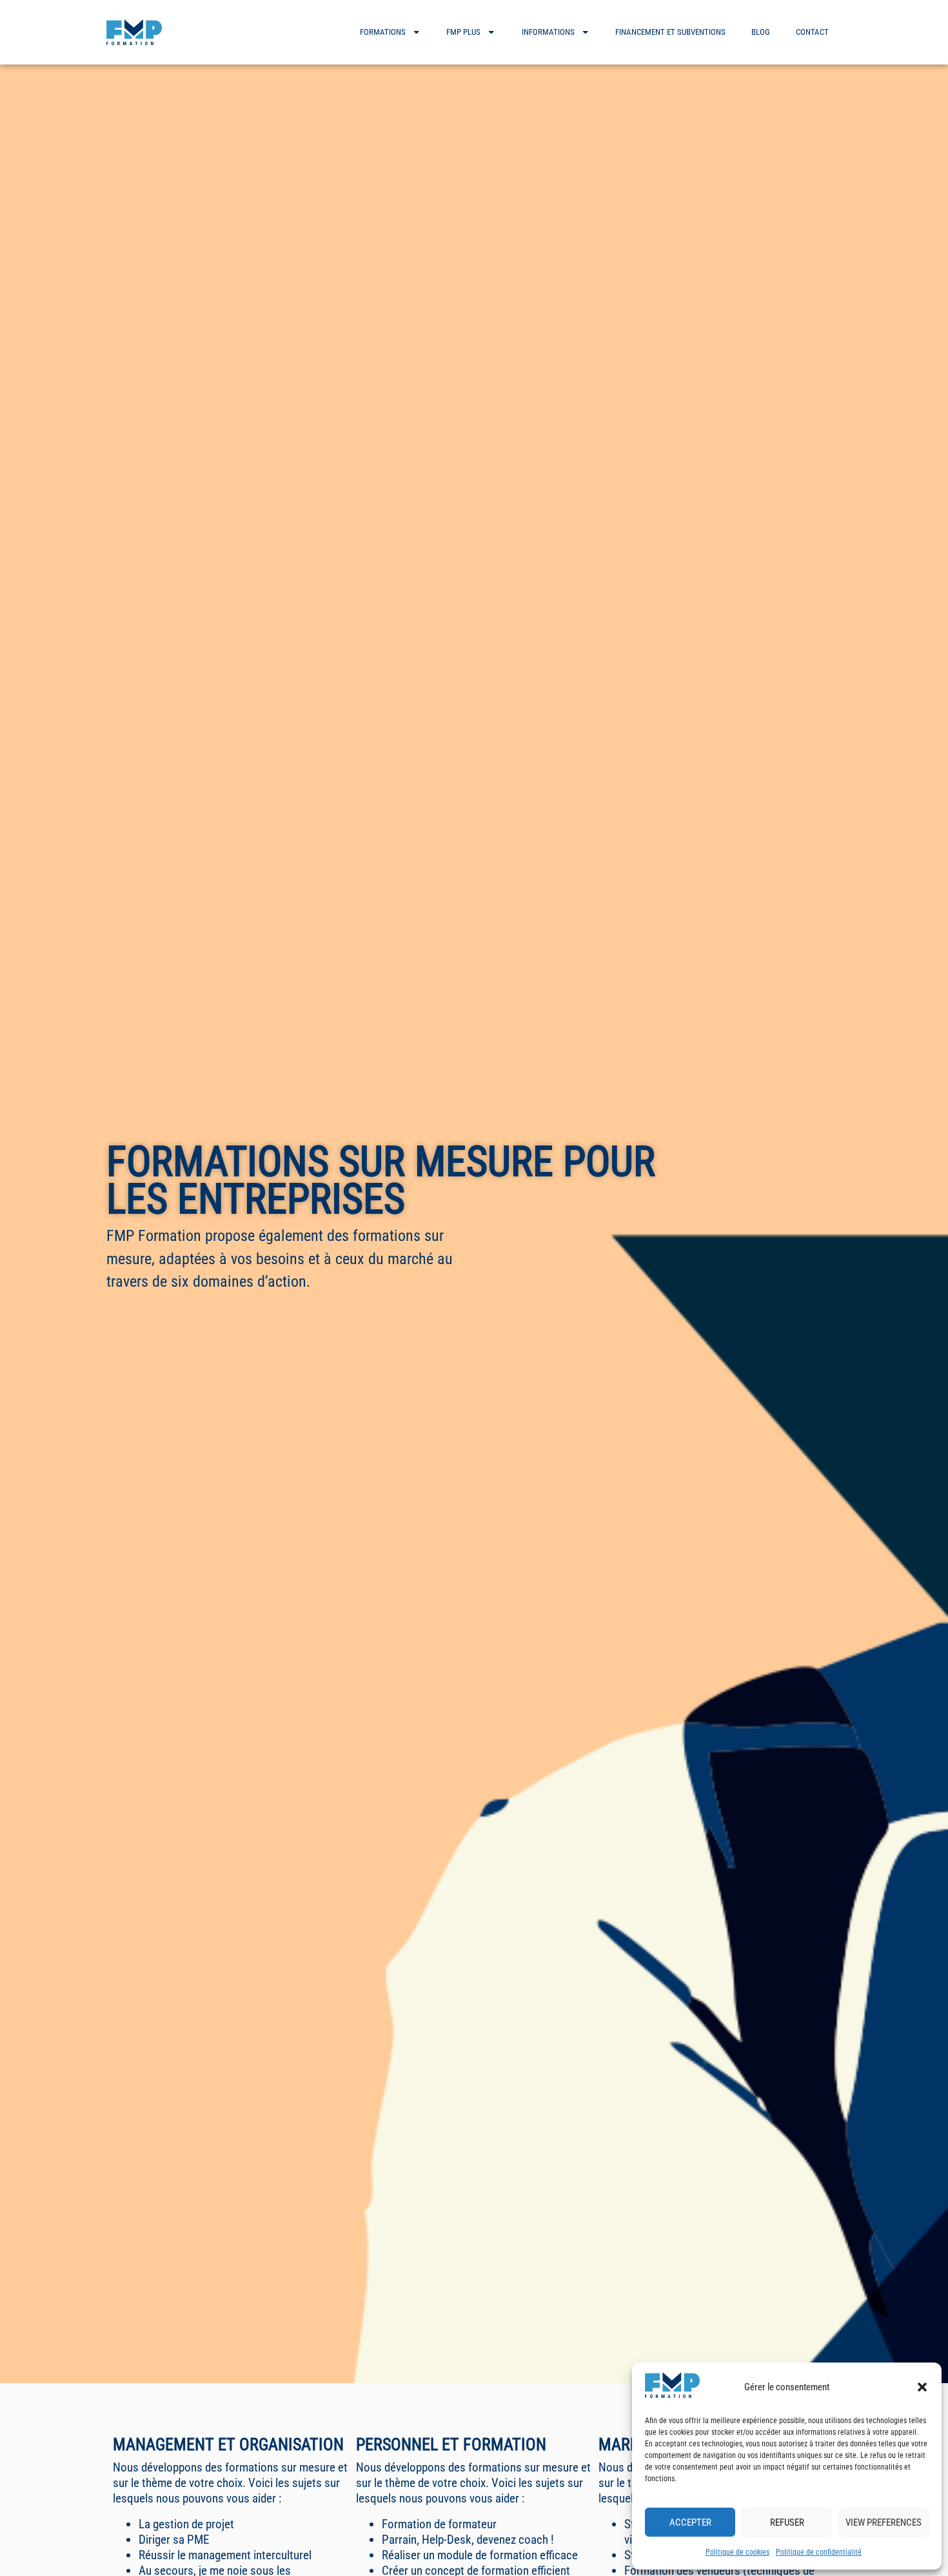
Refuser (787, 2522)
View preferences (884, 2522)
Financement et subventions (670, 32)
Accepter (690, 2522)
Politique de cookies (737, 2552)
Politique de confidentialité (819, 2552)
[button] (922, 2387)
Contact (812, 32)
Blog (761, 32)
